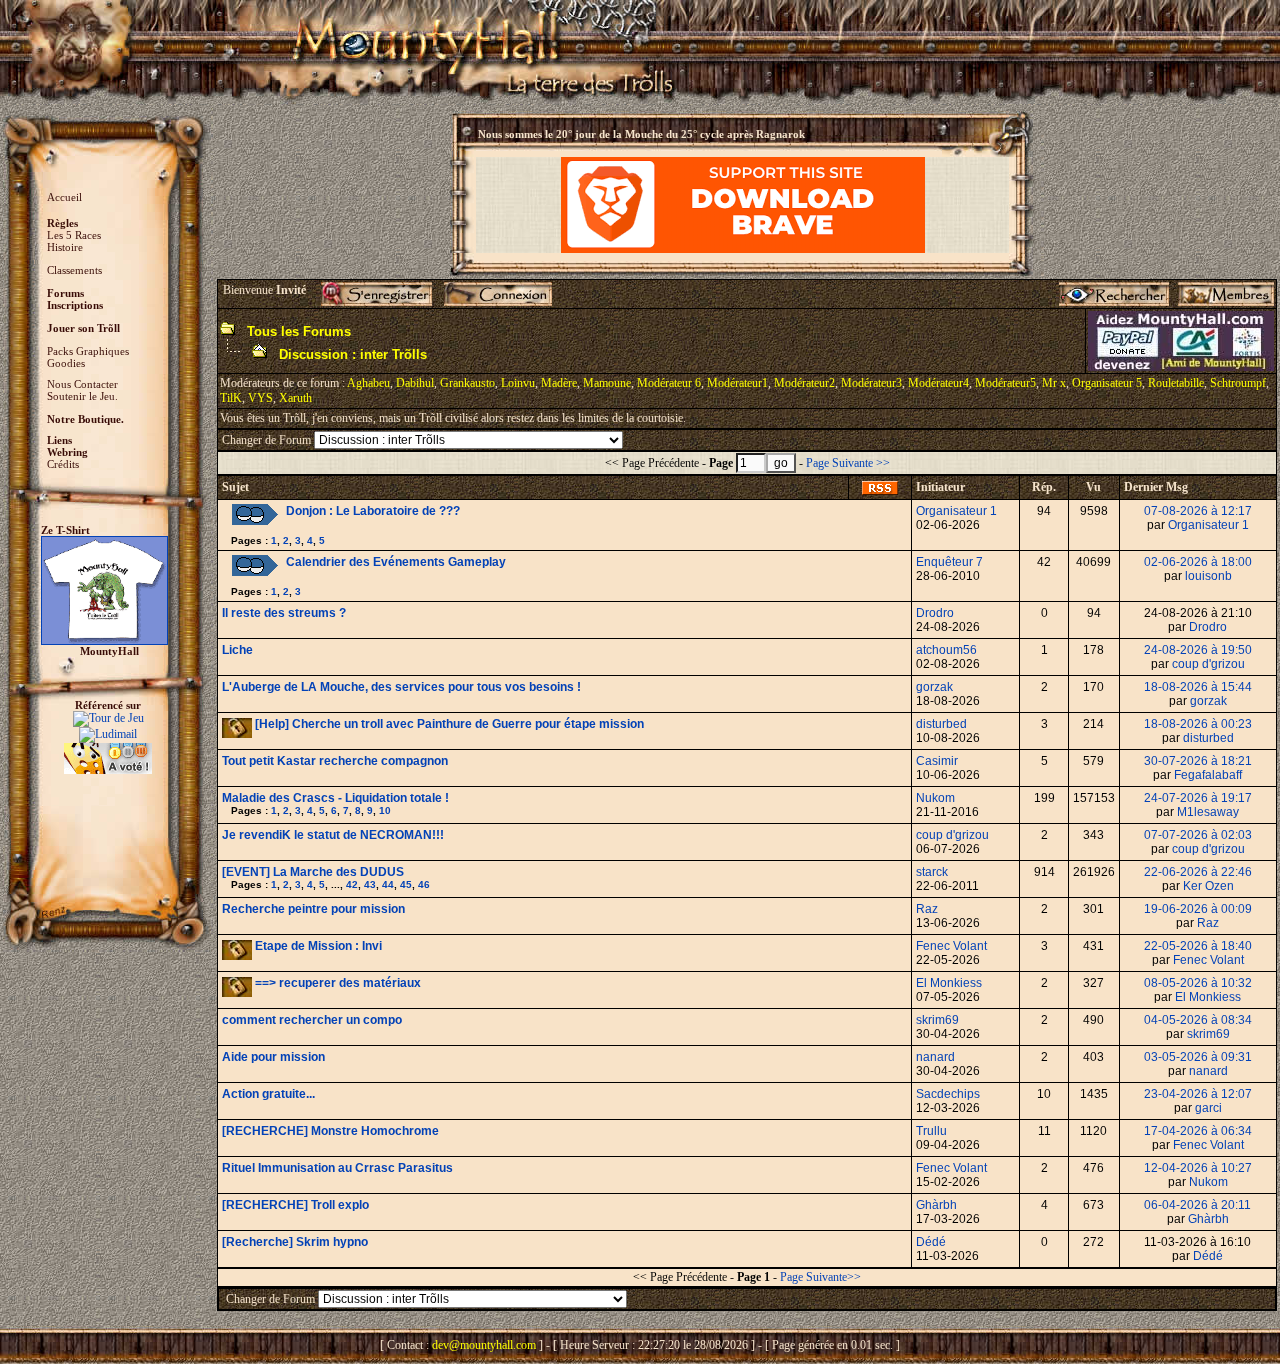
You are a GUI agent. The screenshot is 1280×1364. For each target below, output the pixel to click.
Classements (74, 270)
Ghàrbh (936, 1205)
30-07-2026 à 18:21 (1198, 761)
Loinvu (518, 383)
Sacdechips (948, 1094)
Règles (62, 223)
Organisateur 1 (956, 511)
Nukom (935, 798)
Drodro (935, 613)
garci (1208, 1108)
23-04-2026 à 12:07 (1198, 1094)
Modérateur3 (871, 383)
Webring (67, 452)
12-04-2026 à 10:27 (1198, 1168)
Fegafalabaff (1208, 775)
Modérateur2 (804, 383)
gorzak (934, 687)
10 (385, 810)
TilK (231, 398)
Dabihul (415, 383)
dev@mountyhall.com (484, 1345)
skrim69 (937, 1020)
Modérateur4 (938, 383)
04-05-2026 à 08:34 (1198, 1020)
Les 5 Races (74, 235)
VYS (260, 398)
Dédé (931, 1242)
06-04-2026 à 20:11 (1197, 1205)
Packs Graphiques (88, 351)
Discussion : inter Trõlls (353, 354)
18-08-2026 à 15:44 (1198, 687)
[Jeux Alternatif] (108, 750)
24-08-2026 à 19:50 (1198, 650)
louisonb (1208, 576)
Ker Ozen (1208, 886)
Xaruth (295, 398)
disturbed (941, 724)
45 (406, 884)
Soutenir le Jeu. (82, 396)
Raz (927, 909)
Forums (65, 293)
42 (352, 884)
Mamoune (607, 383)
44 (388, 884)
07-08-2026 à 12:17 (1198, 511)
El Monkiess (949, 983)
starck (932, 872)
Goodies (66, 363)
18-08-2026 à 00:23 (1198, 724)
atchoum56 (946, 650)
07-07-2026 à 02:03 (1198, 835)
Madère (559, 383)
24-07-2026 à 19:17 (1198, 798)
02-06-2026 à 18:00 (1198, 562)
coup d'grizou (1208, 664)
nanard (935, 1057)
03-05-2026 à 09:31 (1198, 1057)
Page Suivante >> (848, 463)
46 (424, 884)
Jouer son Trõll (83, 328)
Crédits (63, 464)
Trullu (931, 1131)
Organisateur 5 (1107, 383)
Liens (59, 440)
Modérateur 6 (669, 383)
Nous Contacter (82, 384)
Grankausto (467, 383)
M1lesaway (1208, 812)
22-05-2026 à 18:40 (1198, 946)
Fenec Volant (951, 946)
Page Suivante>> (820, 1277)
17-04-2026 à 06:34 (1198, 1131)
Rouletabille (1176, 383)
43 (370, 884)
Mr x (1054, 383)
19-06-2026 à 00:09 (1198, 909)
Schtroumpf (1238, 383)
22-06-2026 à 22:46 (1198, 872)
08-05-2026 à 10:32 (1198, 983)
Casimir (937, 761)
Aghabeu (368, 383)
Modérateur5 (1005, 383)
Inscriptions (75, 305)
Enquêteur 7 (949, 562)
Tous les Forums (299, 331)
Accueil (64, 197)
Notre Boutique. (85, 419)
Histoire (65, 247)
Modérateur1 (737, 383)
